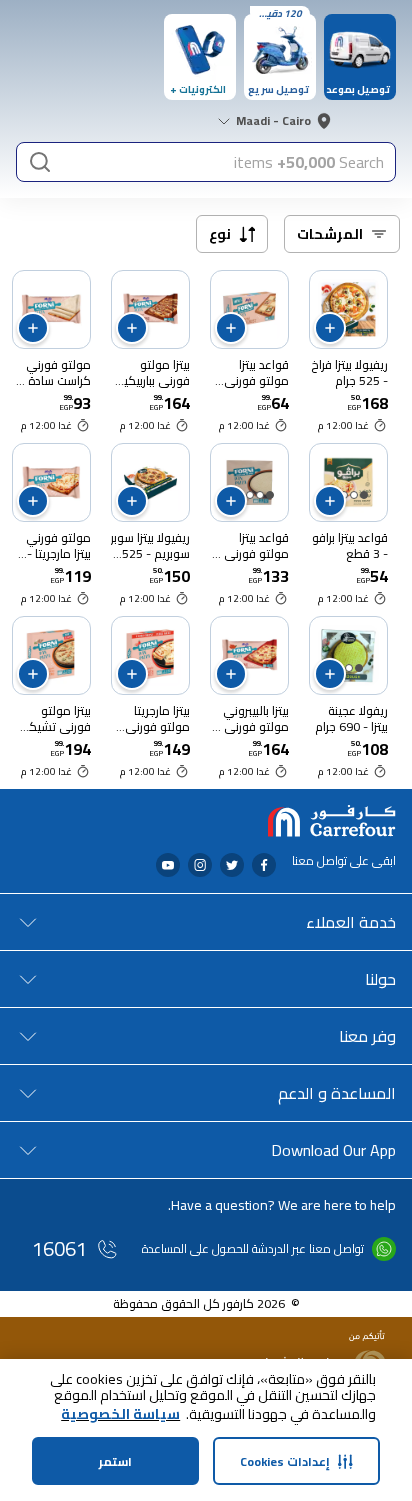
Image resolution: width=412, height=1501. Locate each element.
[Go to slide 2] (354, 495)
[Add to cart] (330, 328)
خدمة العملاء (351, 922)
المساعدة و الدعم (337, 1093)
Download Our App (333, 1150)
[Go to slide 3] (250, 495)
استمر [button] (115, 1461)
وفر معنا (367, 1036)
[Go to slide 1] (364, 495)
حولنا (380, 979)
